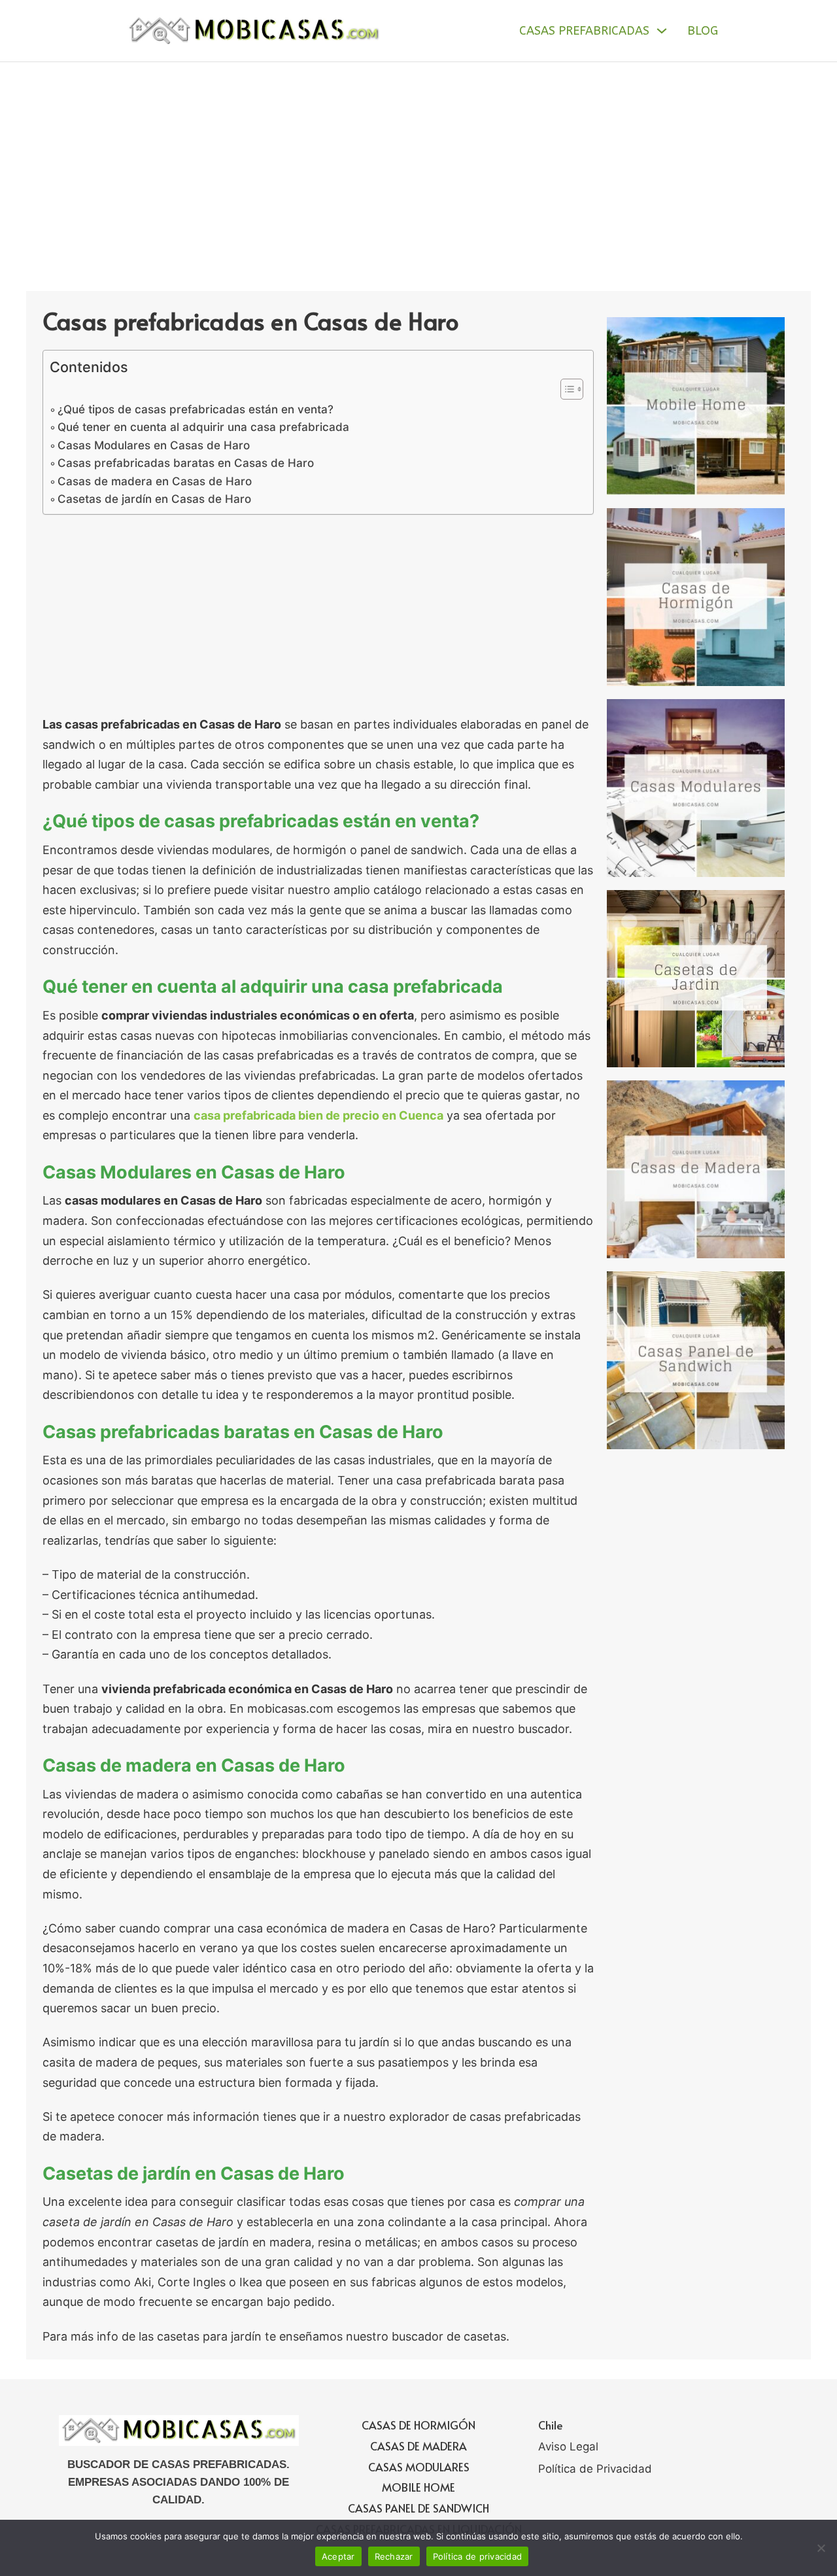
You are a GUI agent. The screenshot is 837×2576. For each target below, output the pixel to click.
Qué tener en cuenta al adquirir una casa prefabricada (203, 427)
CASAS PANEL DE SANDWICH (418, 2508)
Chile (551, 2425)
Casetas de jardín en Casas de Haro (154, 499)
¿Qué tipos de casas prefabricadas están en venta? (196, 409)
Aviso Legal (568, 2447)
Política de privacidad (478, 2556)
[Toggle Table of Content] (565, 389)
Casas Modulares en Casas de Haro (154, 445)
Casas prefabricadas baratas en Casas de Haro (186, 463)
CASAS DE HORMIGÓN (418, 2425)
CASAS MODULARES (419, 2467)
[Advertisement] (418, 160)
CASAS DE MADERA (418, 2446)
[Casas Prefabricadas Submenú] (662, 31)
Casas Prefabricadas (584, 31)
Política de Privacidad (595, 2469)
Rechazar (394, 2556)
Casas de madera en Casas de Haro (155, 481)
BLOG (703, 31)
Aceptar (338, 2556)
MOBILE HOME (418, 2487)
